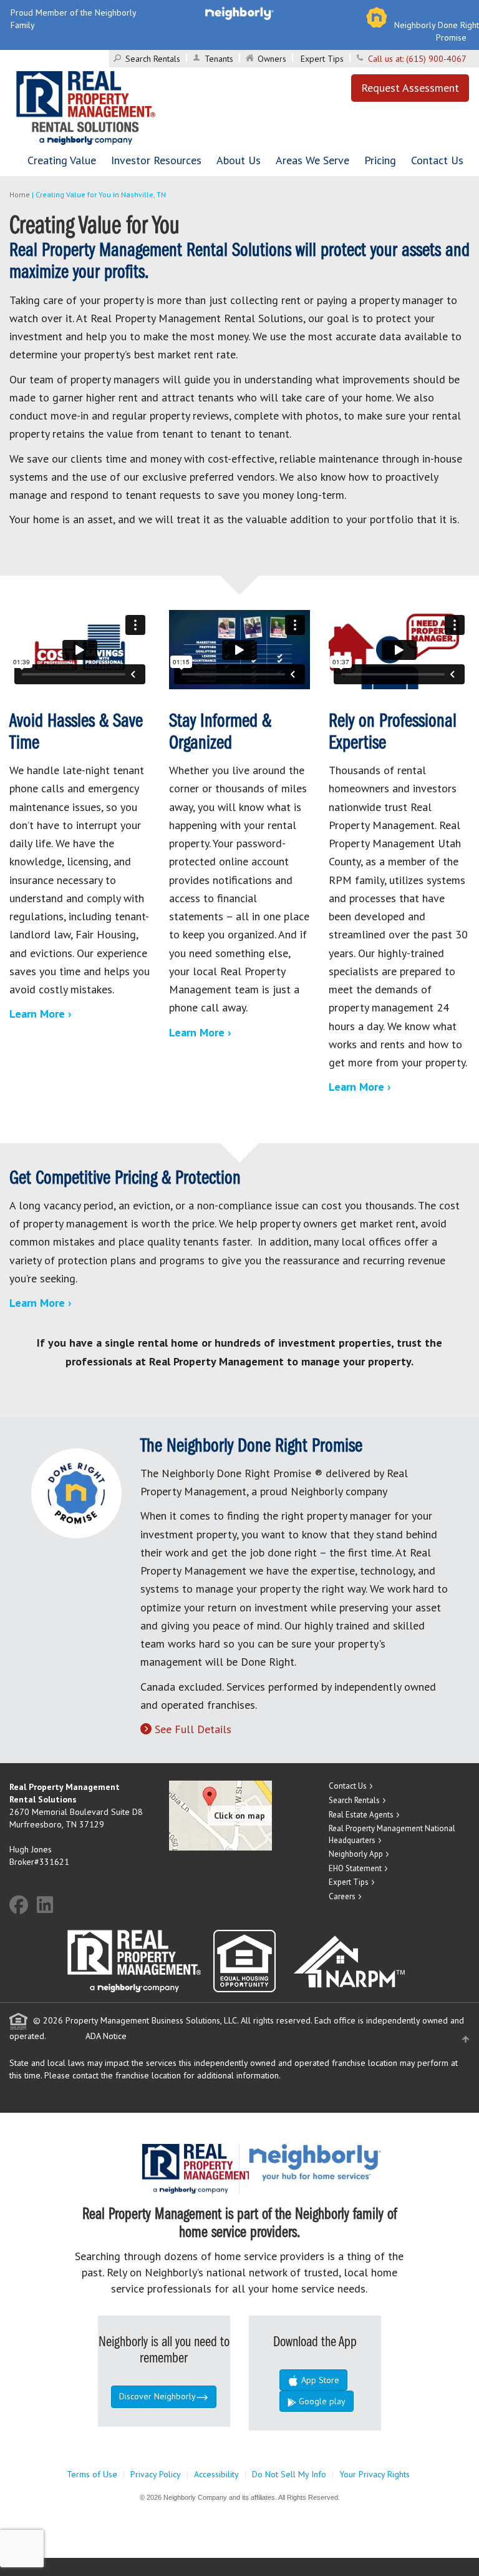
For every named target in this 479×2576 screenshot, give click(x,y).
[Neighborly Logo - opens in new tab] (352, 2162)
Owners (272, 59)
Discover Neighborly (157, 2396)
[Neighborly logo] (239, 12)
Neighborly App (356, 1854)
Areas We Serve (312, 160)
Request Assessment (410, 88)
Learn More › (41, 1014)
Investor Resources (156, 160)
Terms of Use (92, 2474)
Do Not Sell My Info (289, 2474)
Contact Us (437, 160)
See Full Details (193, 1729)
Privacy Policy (156, 2474)
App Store (319, 2380)
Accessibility (216, 2474)
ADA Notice (106, 2036)
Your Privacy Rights (375, 2474)
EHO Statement (355, 1868)
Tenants (219, 59)
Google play (321, 2401)
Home (20, 194)
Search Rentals (153, 59)
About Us (239, 160)
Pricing (380, 160)
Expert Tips (322, 59)
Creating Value (62, 160)
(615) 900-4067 (436, 59)
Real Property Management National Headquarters (392, 1834)
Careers (342, 1896)
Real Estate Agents (361, 1815)
